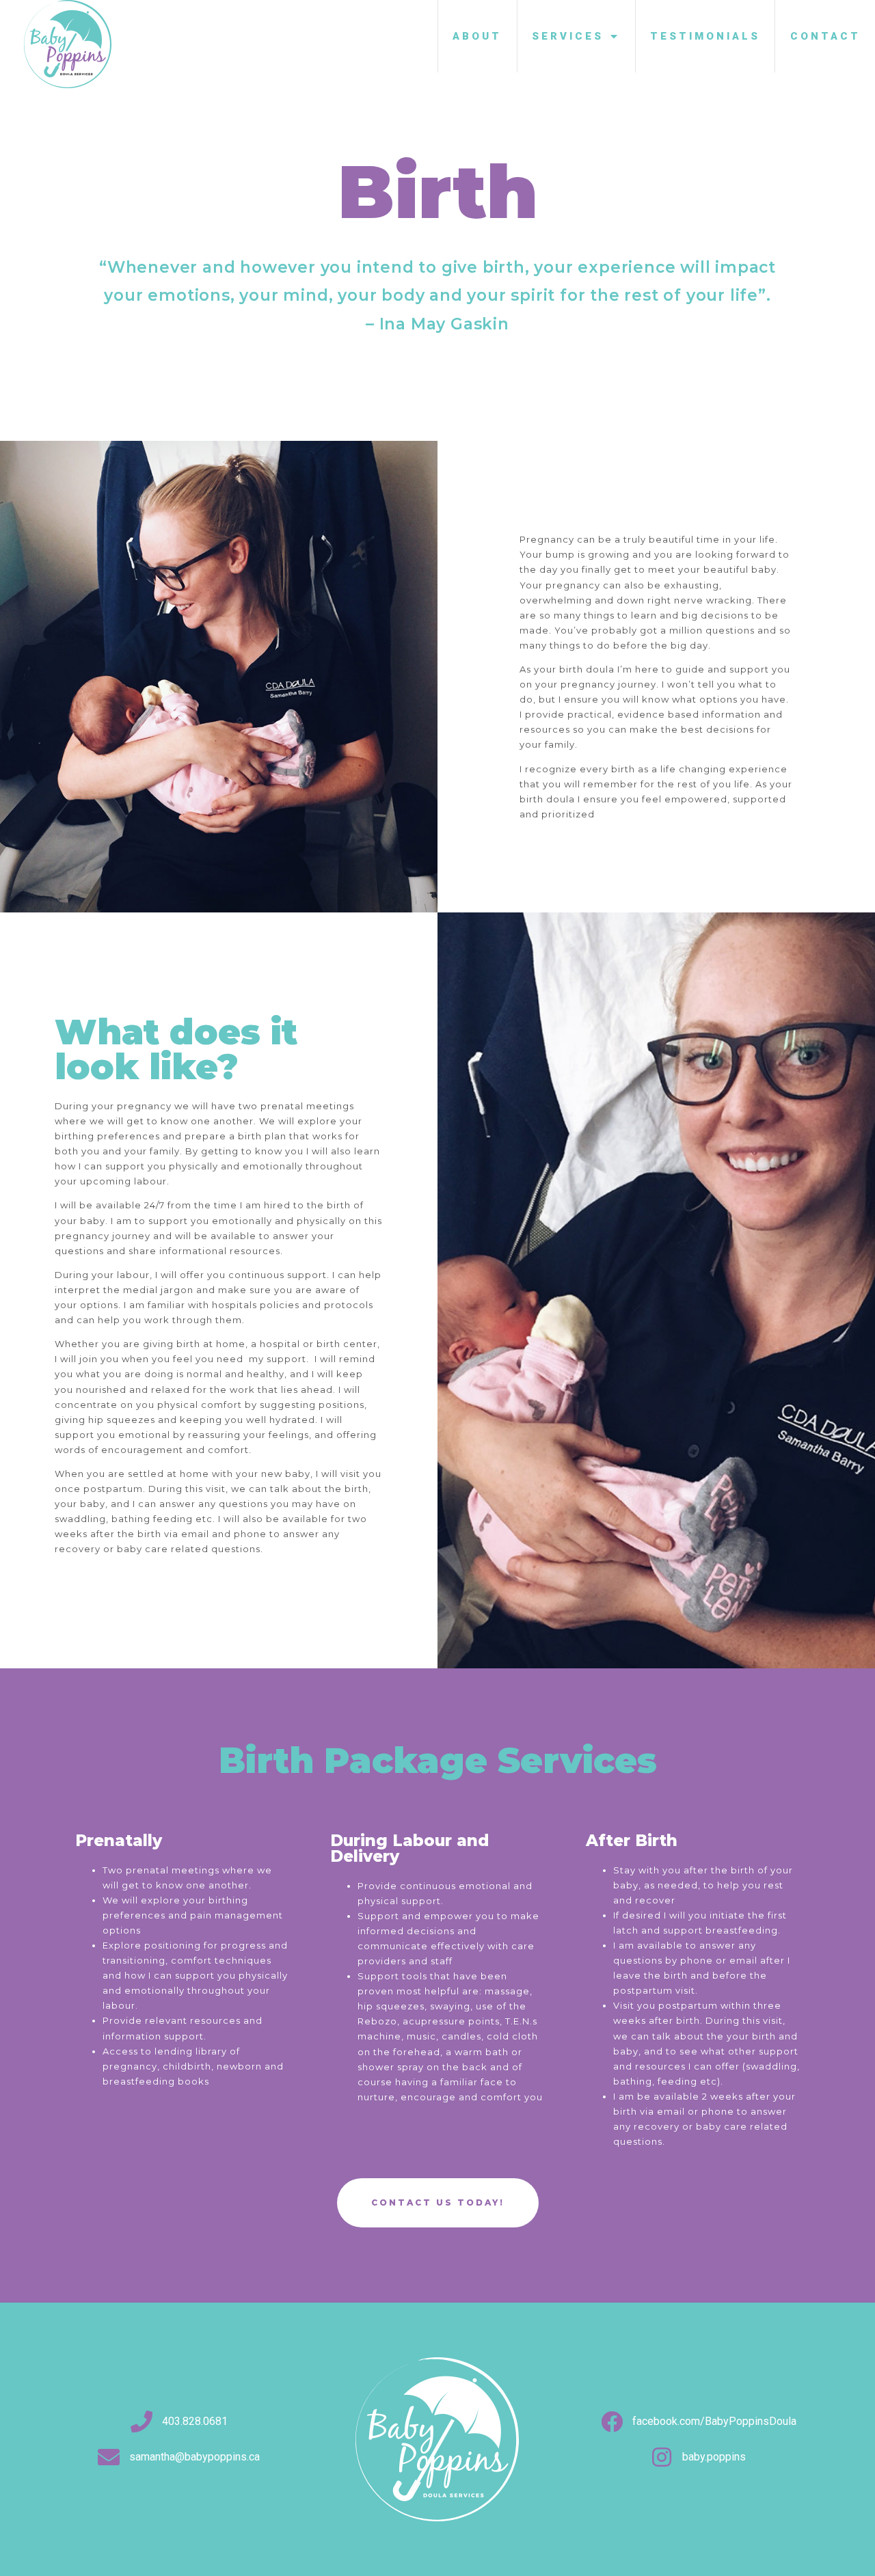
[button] (438, 2203)
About (477, 36)
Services (568, 36)
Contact (825, 36)
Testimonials (705, 36)
